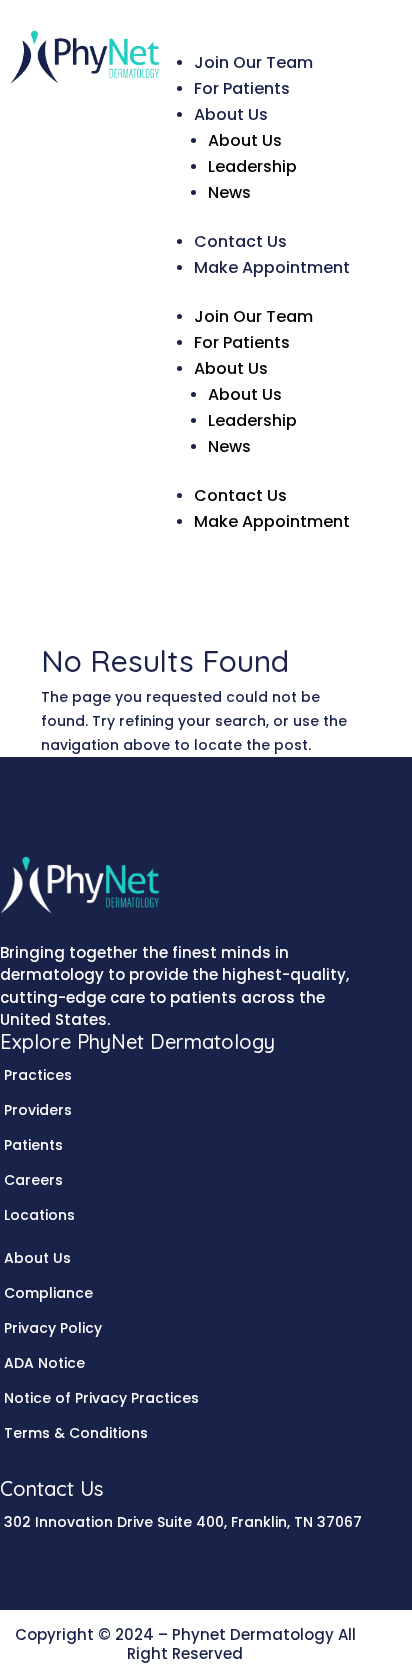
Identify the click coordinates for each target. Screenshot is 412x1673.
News (229, 192)
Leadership (252, 166)
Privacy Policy (53, 1328)
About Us (231, 114)
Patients (33, 1145)
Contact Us (240, 241)
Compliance (48, 1293)
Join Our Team (253, 62)
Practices (38, 1075)
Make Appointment (272, 267)
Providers (38, 1110)
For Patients (242, 88)
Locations (39, 1215)
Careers (33, 1180)
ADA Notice (44, 1363)
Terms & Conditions (76, 1433)
